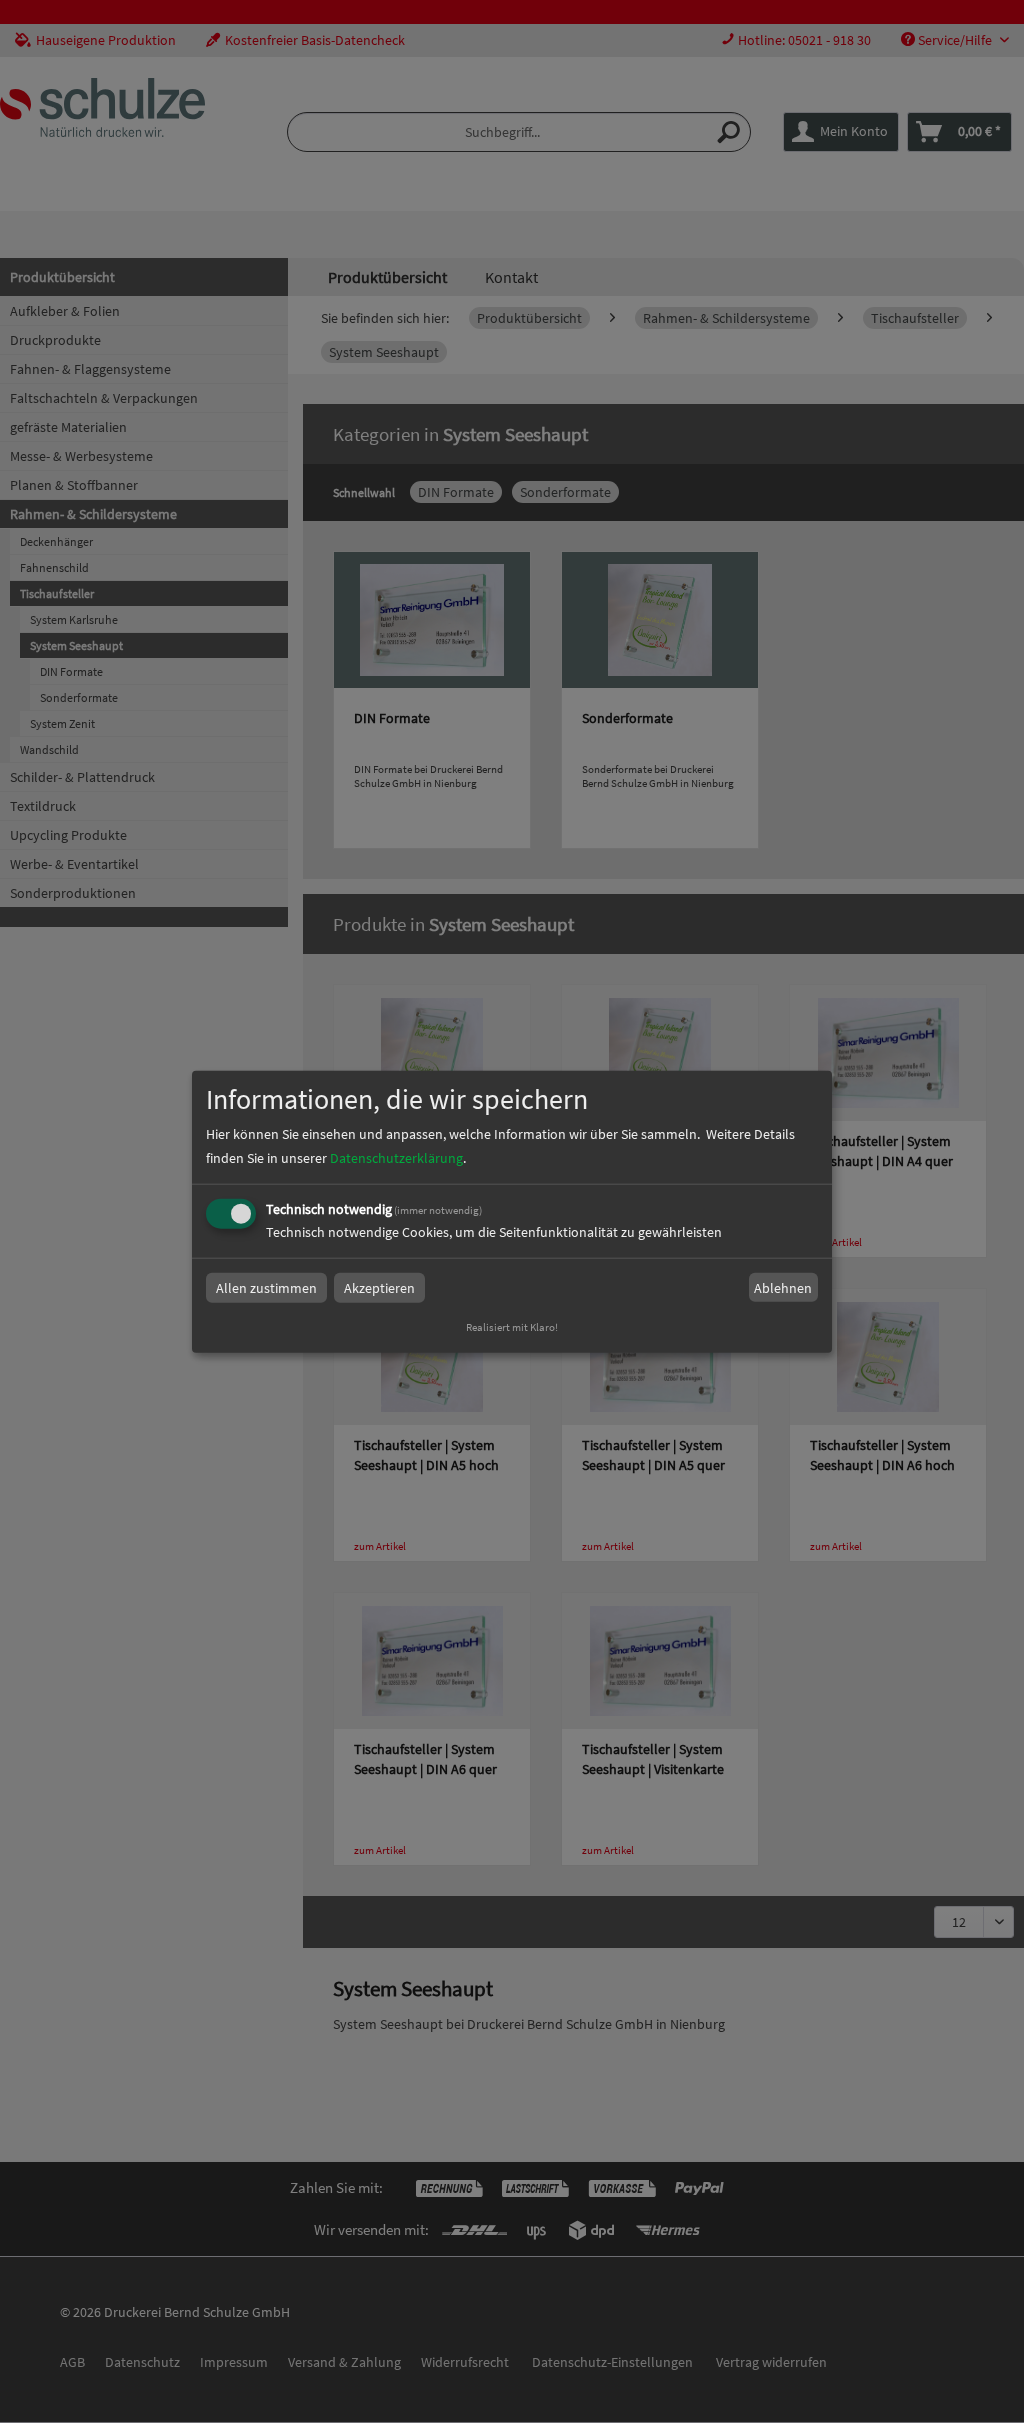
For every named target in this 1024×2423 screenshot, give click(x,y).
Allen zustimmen (266, 1288)
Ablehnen (783, 1288)
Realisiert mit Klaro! (512, 1327)
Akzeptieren (379, 1288)
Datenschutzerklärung (396, 1158)
